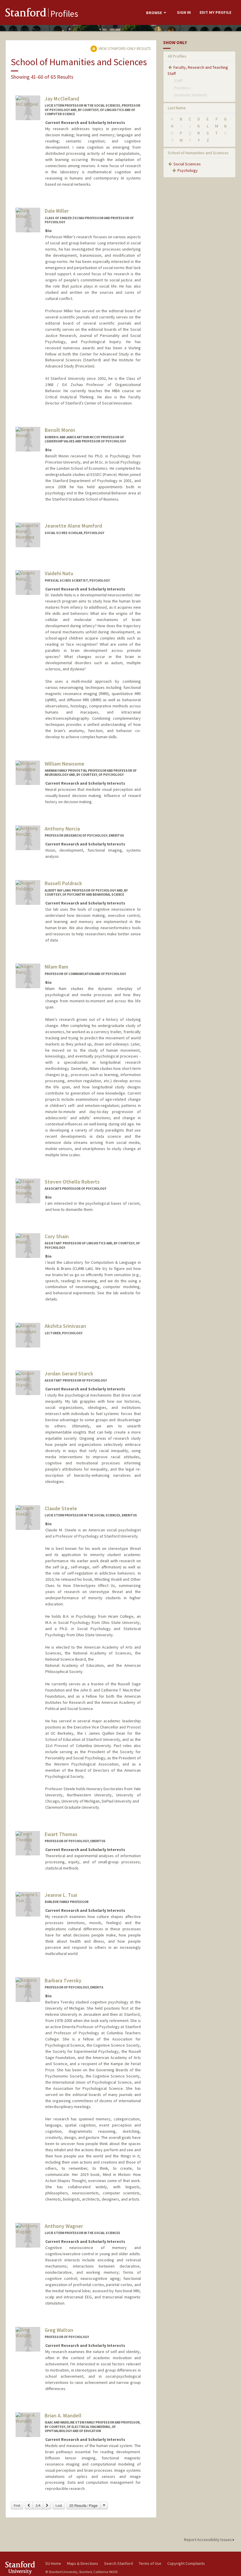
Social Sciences (187, 164)
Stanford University (22, 2568)
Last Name (177, 108)
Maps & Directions (83, 2563)
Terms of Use (150, 2563)
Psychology (188, 170)
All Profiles (177, 56)
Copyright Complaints (186, 2563)
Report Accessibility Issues (208, 2540)
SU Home (53, 2563)
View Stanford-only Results (124, 48)
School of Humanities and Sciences (198, 153)
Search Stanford (118, 2563)
